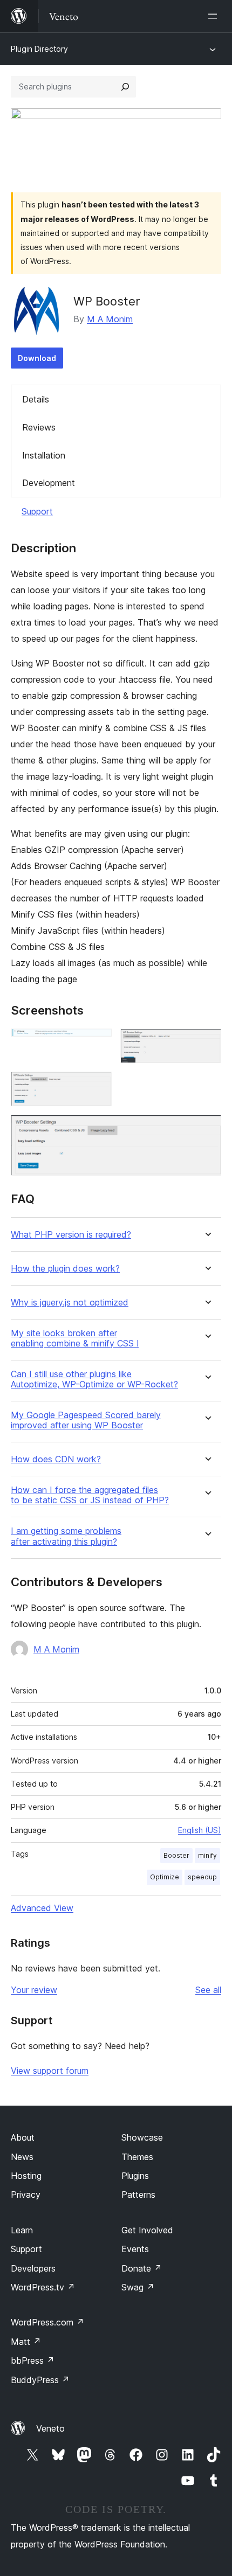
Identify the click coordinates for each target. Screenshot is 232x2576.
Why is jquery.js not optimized (70, 1303)
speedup (202, 1877)
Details (36, 399)
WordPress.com (47, 2322)
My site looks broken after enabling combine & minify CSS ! (75, 1338)
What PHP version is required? (71, 1235)
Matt (26, 2342)
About (23, 2137)
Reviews (39, 427)
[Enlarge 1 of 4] (97, 1043)
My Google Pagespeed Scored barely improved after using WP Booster (86, 1420)
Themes (137, 2157)
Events (135, 2249)
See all (208, 1990)
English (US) (200, 1830)
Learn (22, 2230)
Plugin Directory (39, 49)
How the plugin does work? (65, 1269)
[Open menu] (215, 16)
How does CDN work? (56, 1459)
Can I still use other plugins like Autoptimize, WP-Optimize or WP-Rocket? (94, 1379)
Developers (33, 2268)
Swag (138, 2287)
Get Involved (147, 2230)
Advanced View (42, 1908)
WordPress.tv (43, 2287)
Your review (34, 1990)
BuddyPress (40, 2380)
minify (207, 1855)
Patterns (138, 2195)
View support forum (50, 2071)
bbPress (33, 2360)
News (22, 2157)
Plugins (135, 2176)
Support (37, 511)
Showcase (142, 2137)
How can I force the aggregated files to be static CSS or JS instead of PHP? (90, 1495)
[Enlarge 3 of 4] (97, 1086)
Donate (142, 2268)
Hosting (26, 2176)
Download (37, 358)
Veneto (50, 2428)
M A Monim (110, 319)
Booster (176, 1855)
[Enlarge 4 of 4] (207, 1129)
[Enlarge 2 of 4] (207, 1043)
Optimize (165, 1877)
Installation (44, 455)
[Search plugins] (125, 87)
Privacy (26, 2195)
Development (49, 483)
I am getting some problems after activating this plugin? (66, 1536)
